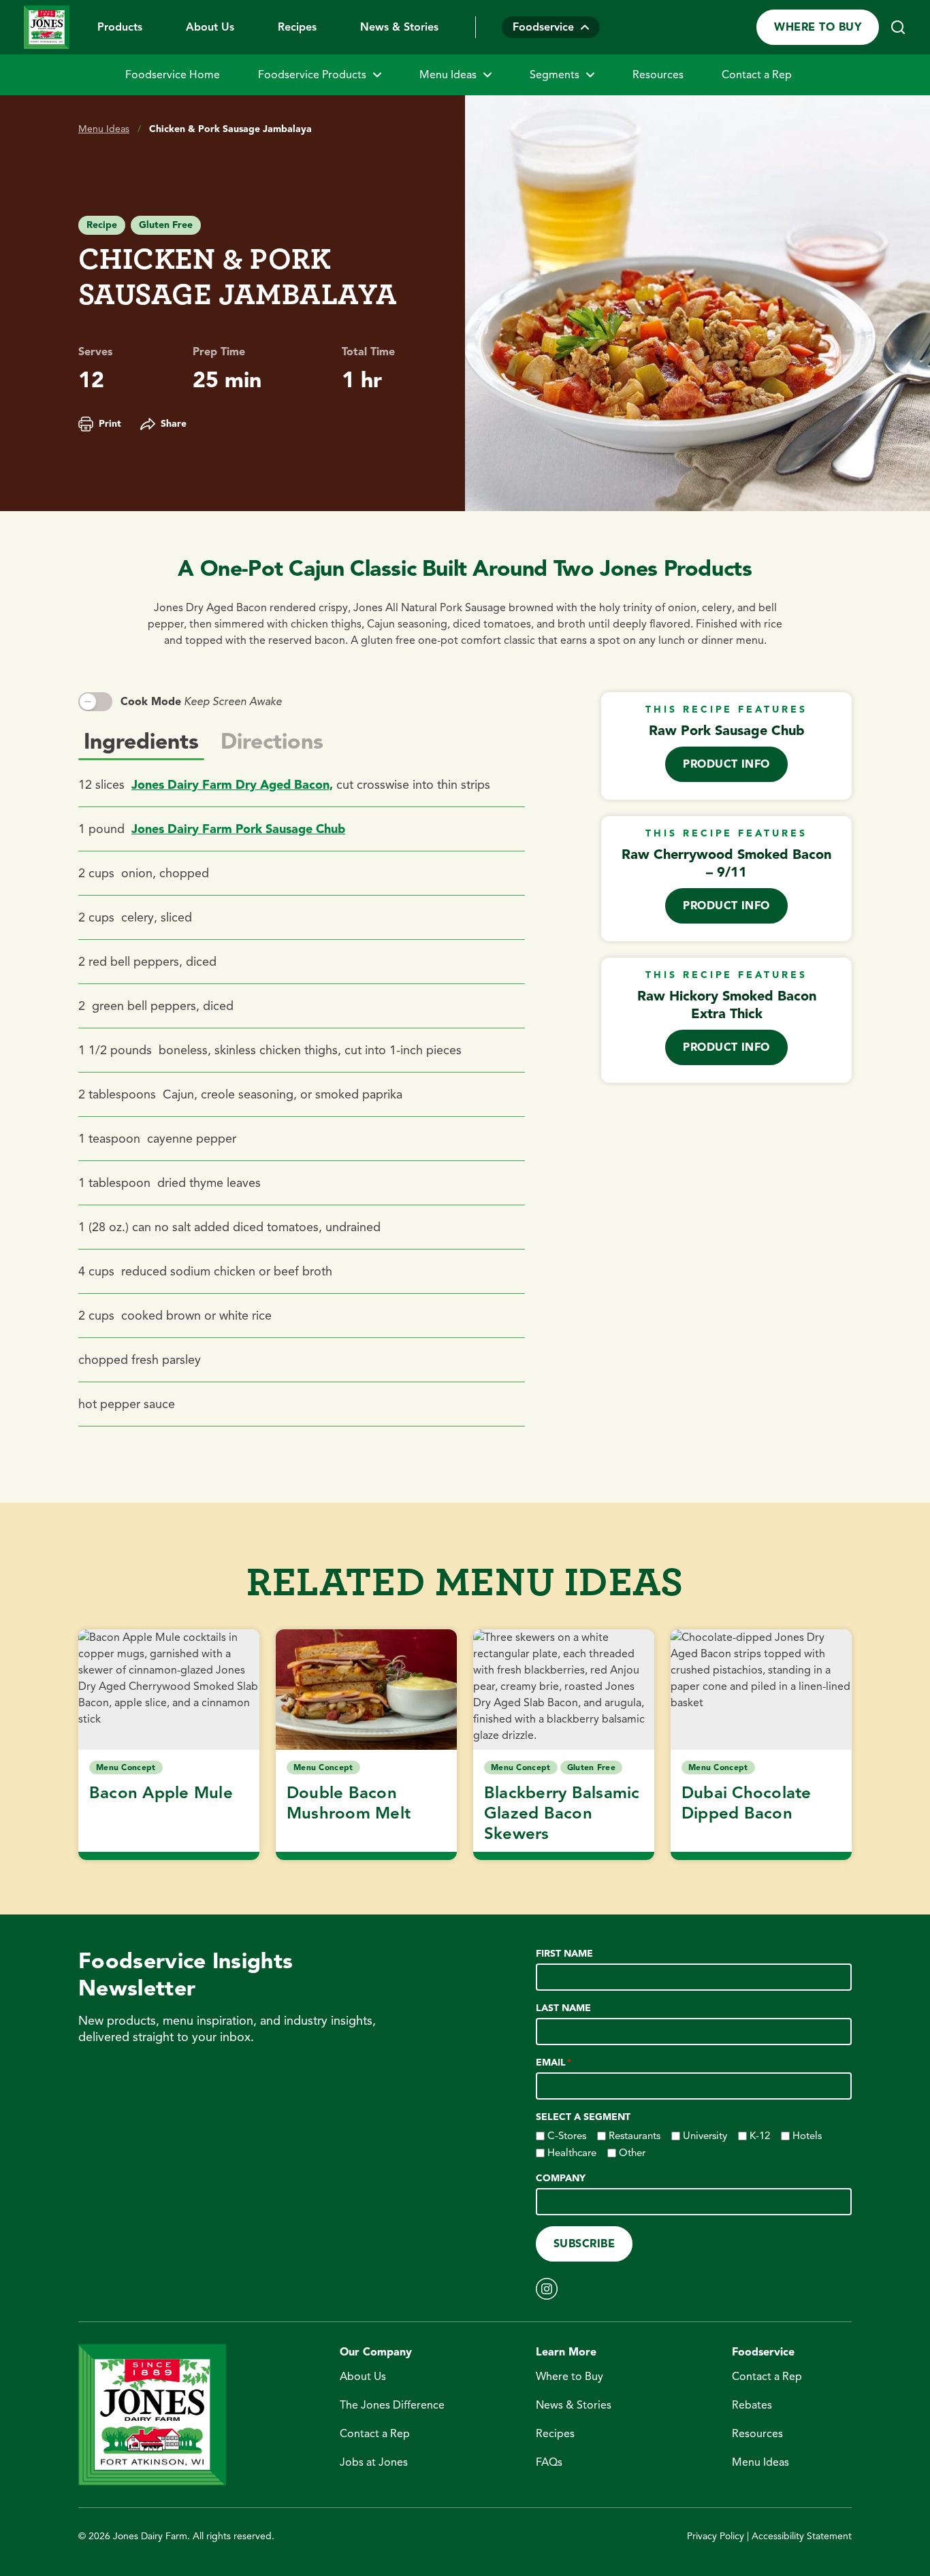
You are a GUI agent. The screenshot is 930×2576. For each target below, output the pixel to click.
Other (632, 2153)
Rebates (752, 2405)
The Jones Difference (392, 2405)
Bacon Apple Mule (161, 1793)
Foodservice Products (312, 75)
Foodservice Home (173, 75)
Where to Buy (818, 27)
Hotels (807, 2136)
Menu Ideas (448, 75)
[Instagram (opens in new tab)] (547, 2289)
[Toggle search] (898, 27)
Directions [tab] (272, 741)
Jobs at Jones (374, 2462)
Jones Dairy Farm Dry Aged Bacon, (232, 785)
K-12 (760, 2136)
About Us (210, 27)
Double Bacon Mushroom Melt (349, 1803)
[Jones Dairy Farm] (47, 27)
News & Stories (399, 27)
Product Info (726, 764)
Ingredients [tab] (141, 741)
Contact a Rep (757, 75)
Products (120, 27)
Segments (555, 75)
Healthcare (572, 2153)
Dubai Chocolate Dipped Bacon (747, 1803)
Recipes (297, 27)
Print (110, 424)
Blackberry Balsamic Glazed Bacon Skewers (562, 1813)
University (705, 2136)
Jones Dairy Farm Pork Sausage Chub (238, 829)
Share (174, 424)
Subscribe (584, 2244)
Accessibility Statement (802, 2536)
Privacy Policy (716, 2536)
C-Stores (567, 2136)
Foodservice (543, 27)
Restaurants (635, 2136)
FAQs (549, 2462)
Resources (658, 75)
